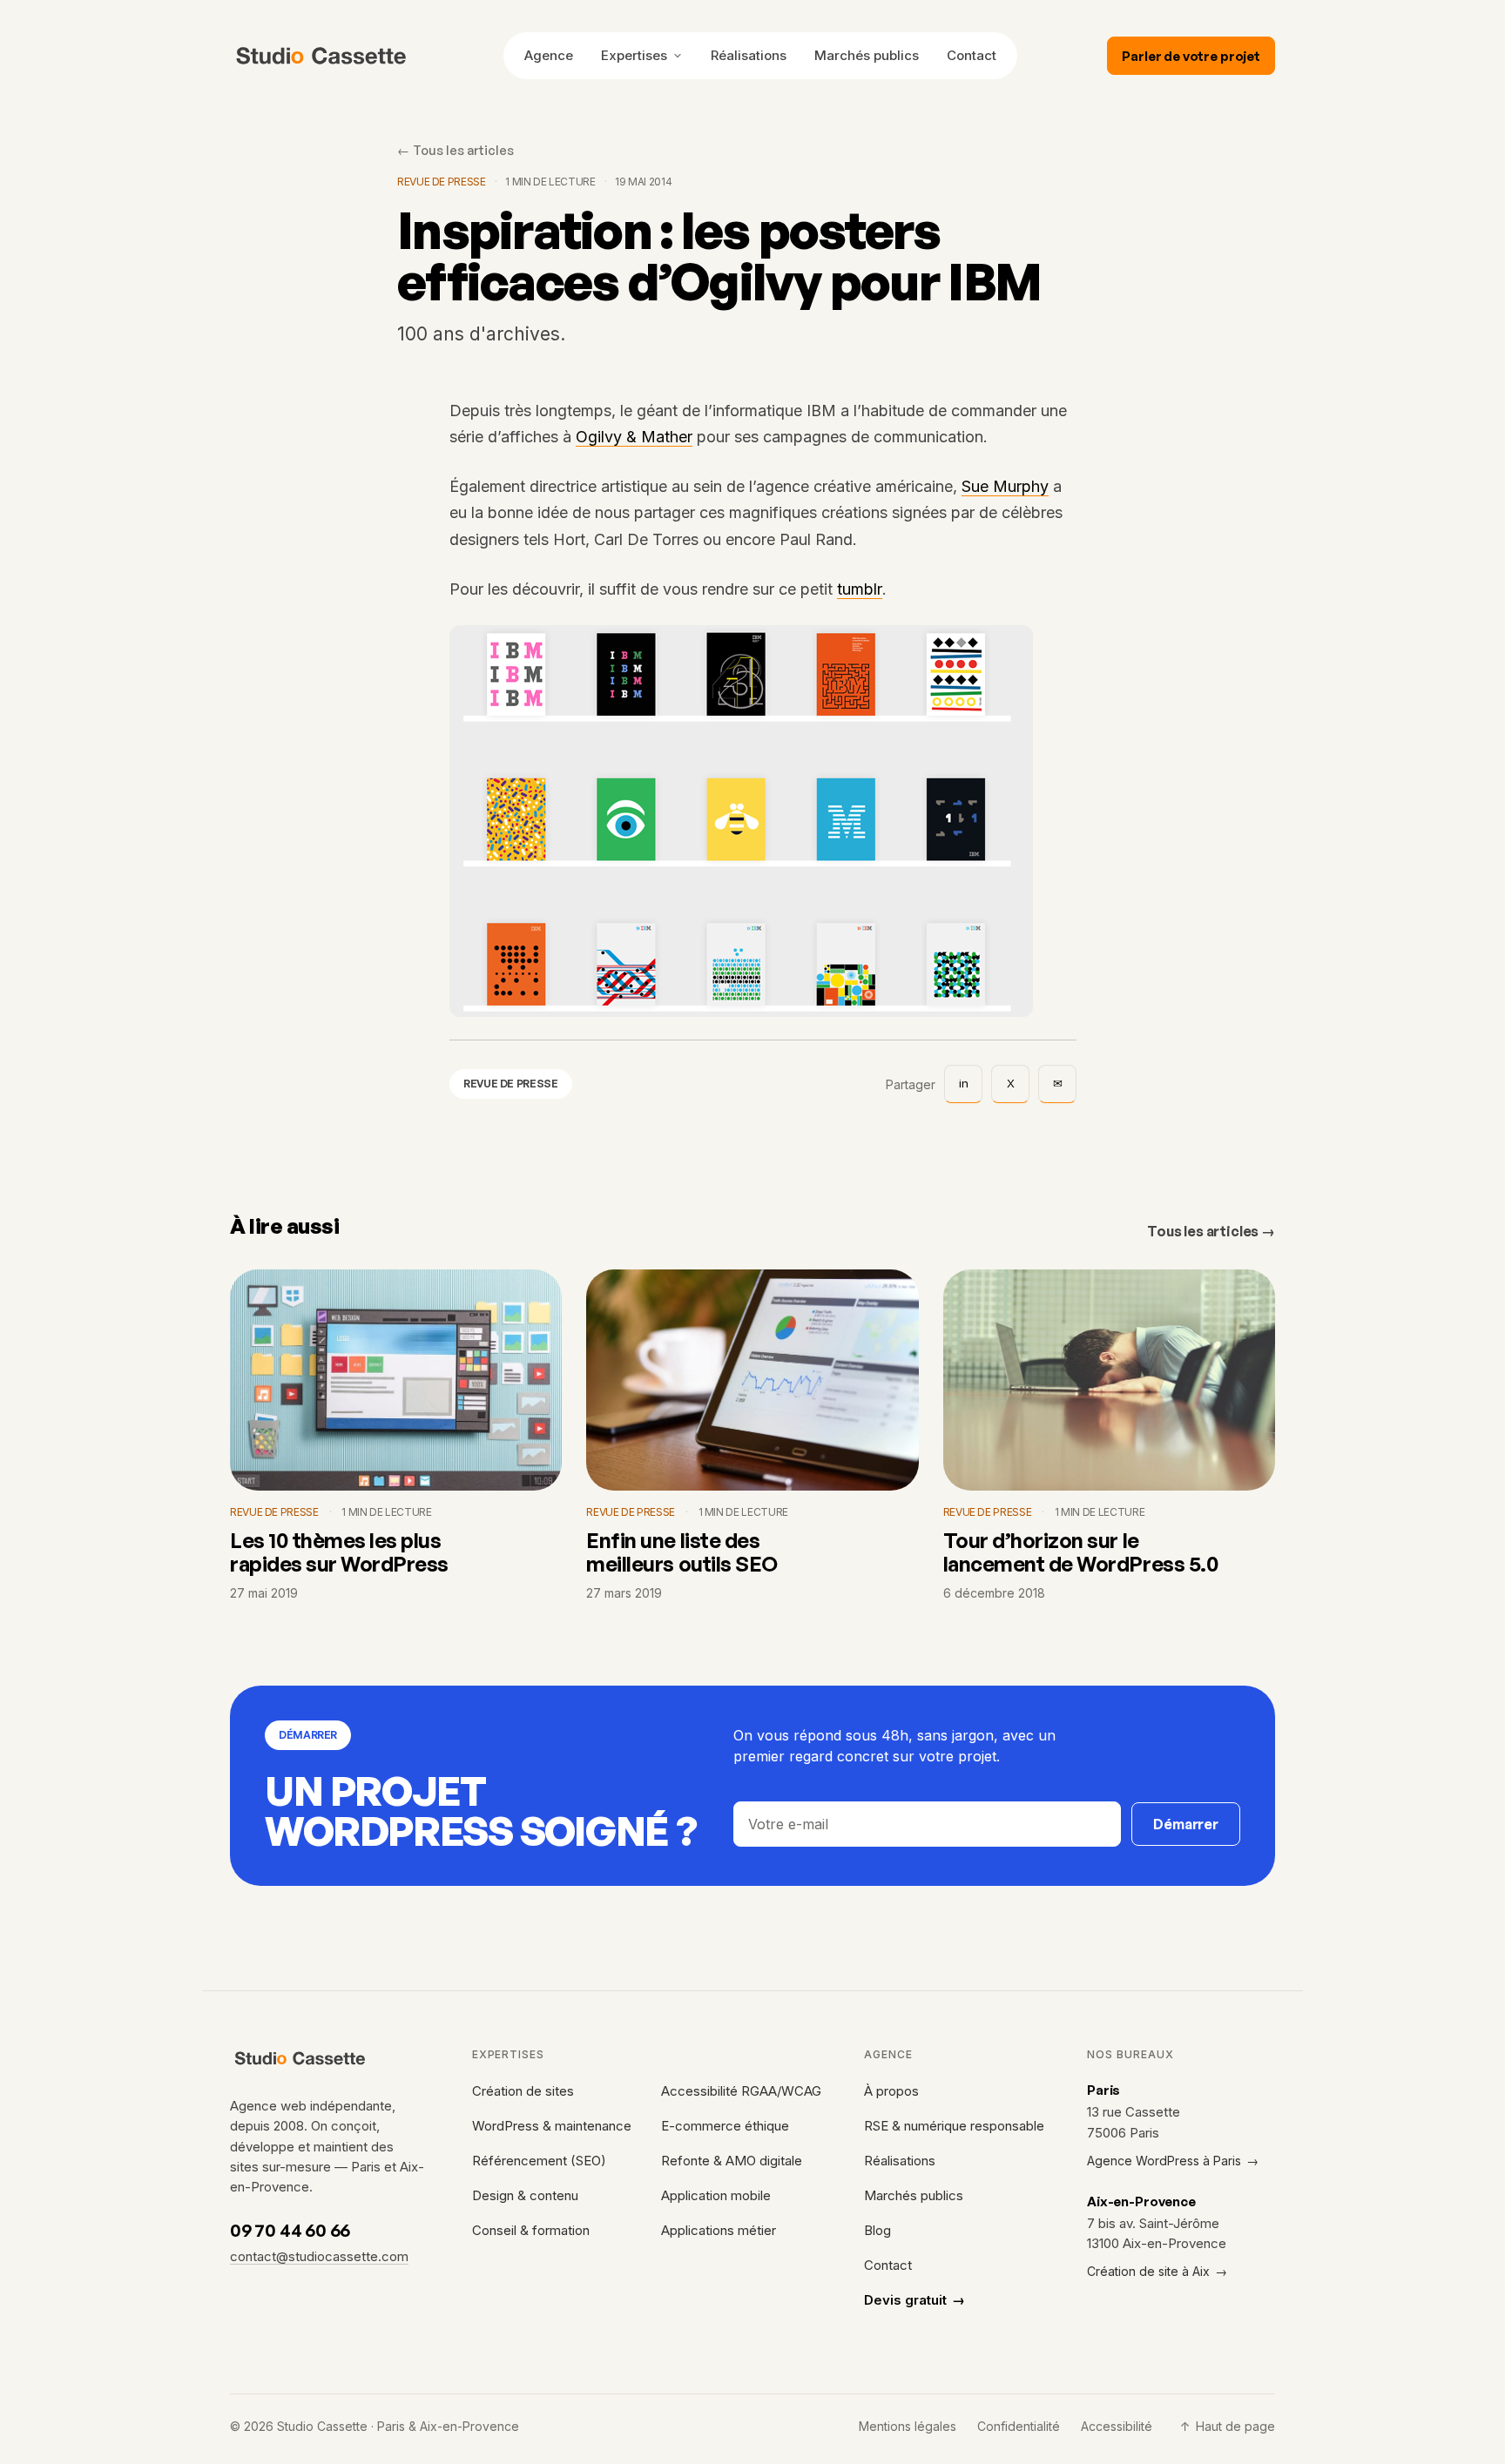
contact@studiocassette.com (319, 2256)
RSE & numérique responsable (954, 2126)
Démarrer (1186, 1824)
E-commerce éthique (725, 2126)
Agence (549, 55)
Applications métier (719, 2230)
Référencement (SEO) (539, 2161)
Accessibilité (1117, 2426)
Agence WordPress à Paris (1173, 2161)
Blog (877, 2230)
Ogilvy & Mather (634, 437)
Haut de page (1228, 2426)
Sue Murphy (1005, 487)
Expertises (634, 55)
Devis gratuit (914, 2300)
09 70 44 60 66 (290, 2230)
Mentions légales (908, 2426)
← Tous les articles (456, 150)
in (964, 1083)
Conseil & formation (531, 2230)
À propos (891, 2091)
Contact (972, 55)
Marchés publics (867, 55)
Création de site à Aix (1157, 2271)
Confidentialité (1019, 2426)
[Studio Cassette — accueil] (322, 56)
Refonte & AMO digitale (732, 2161)
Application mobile (716, 2195)
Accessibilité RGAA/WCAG (741, 2091)
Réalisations (749, 55)
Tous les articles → (1211, 1231)
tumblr (860, 589)
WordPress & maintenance (552, 2126)
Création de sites (523, 2091)
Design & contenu (525, 2195)
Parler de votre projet (1191, 56)
